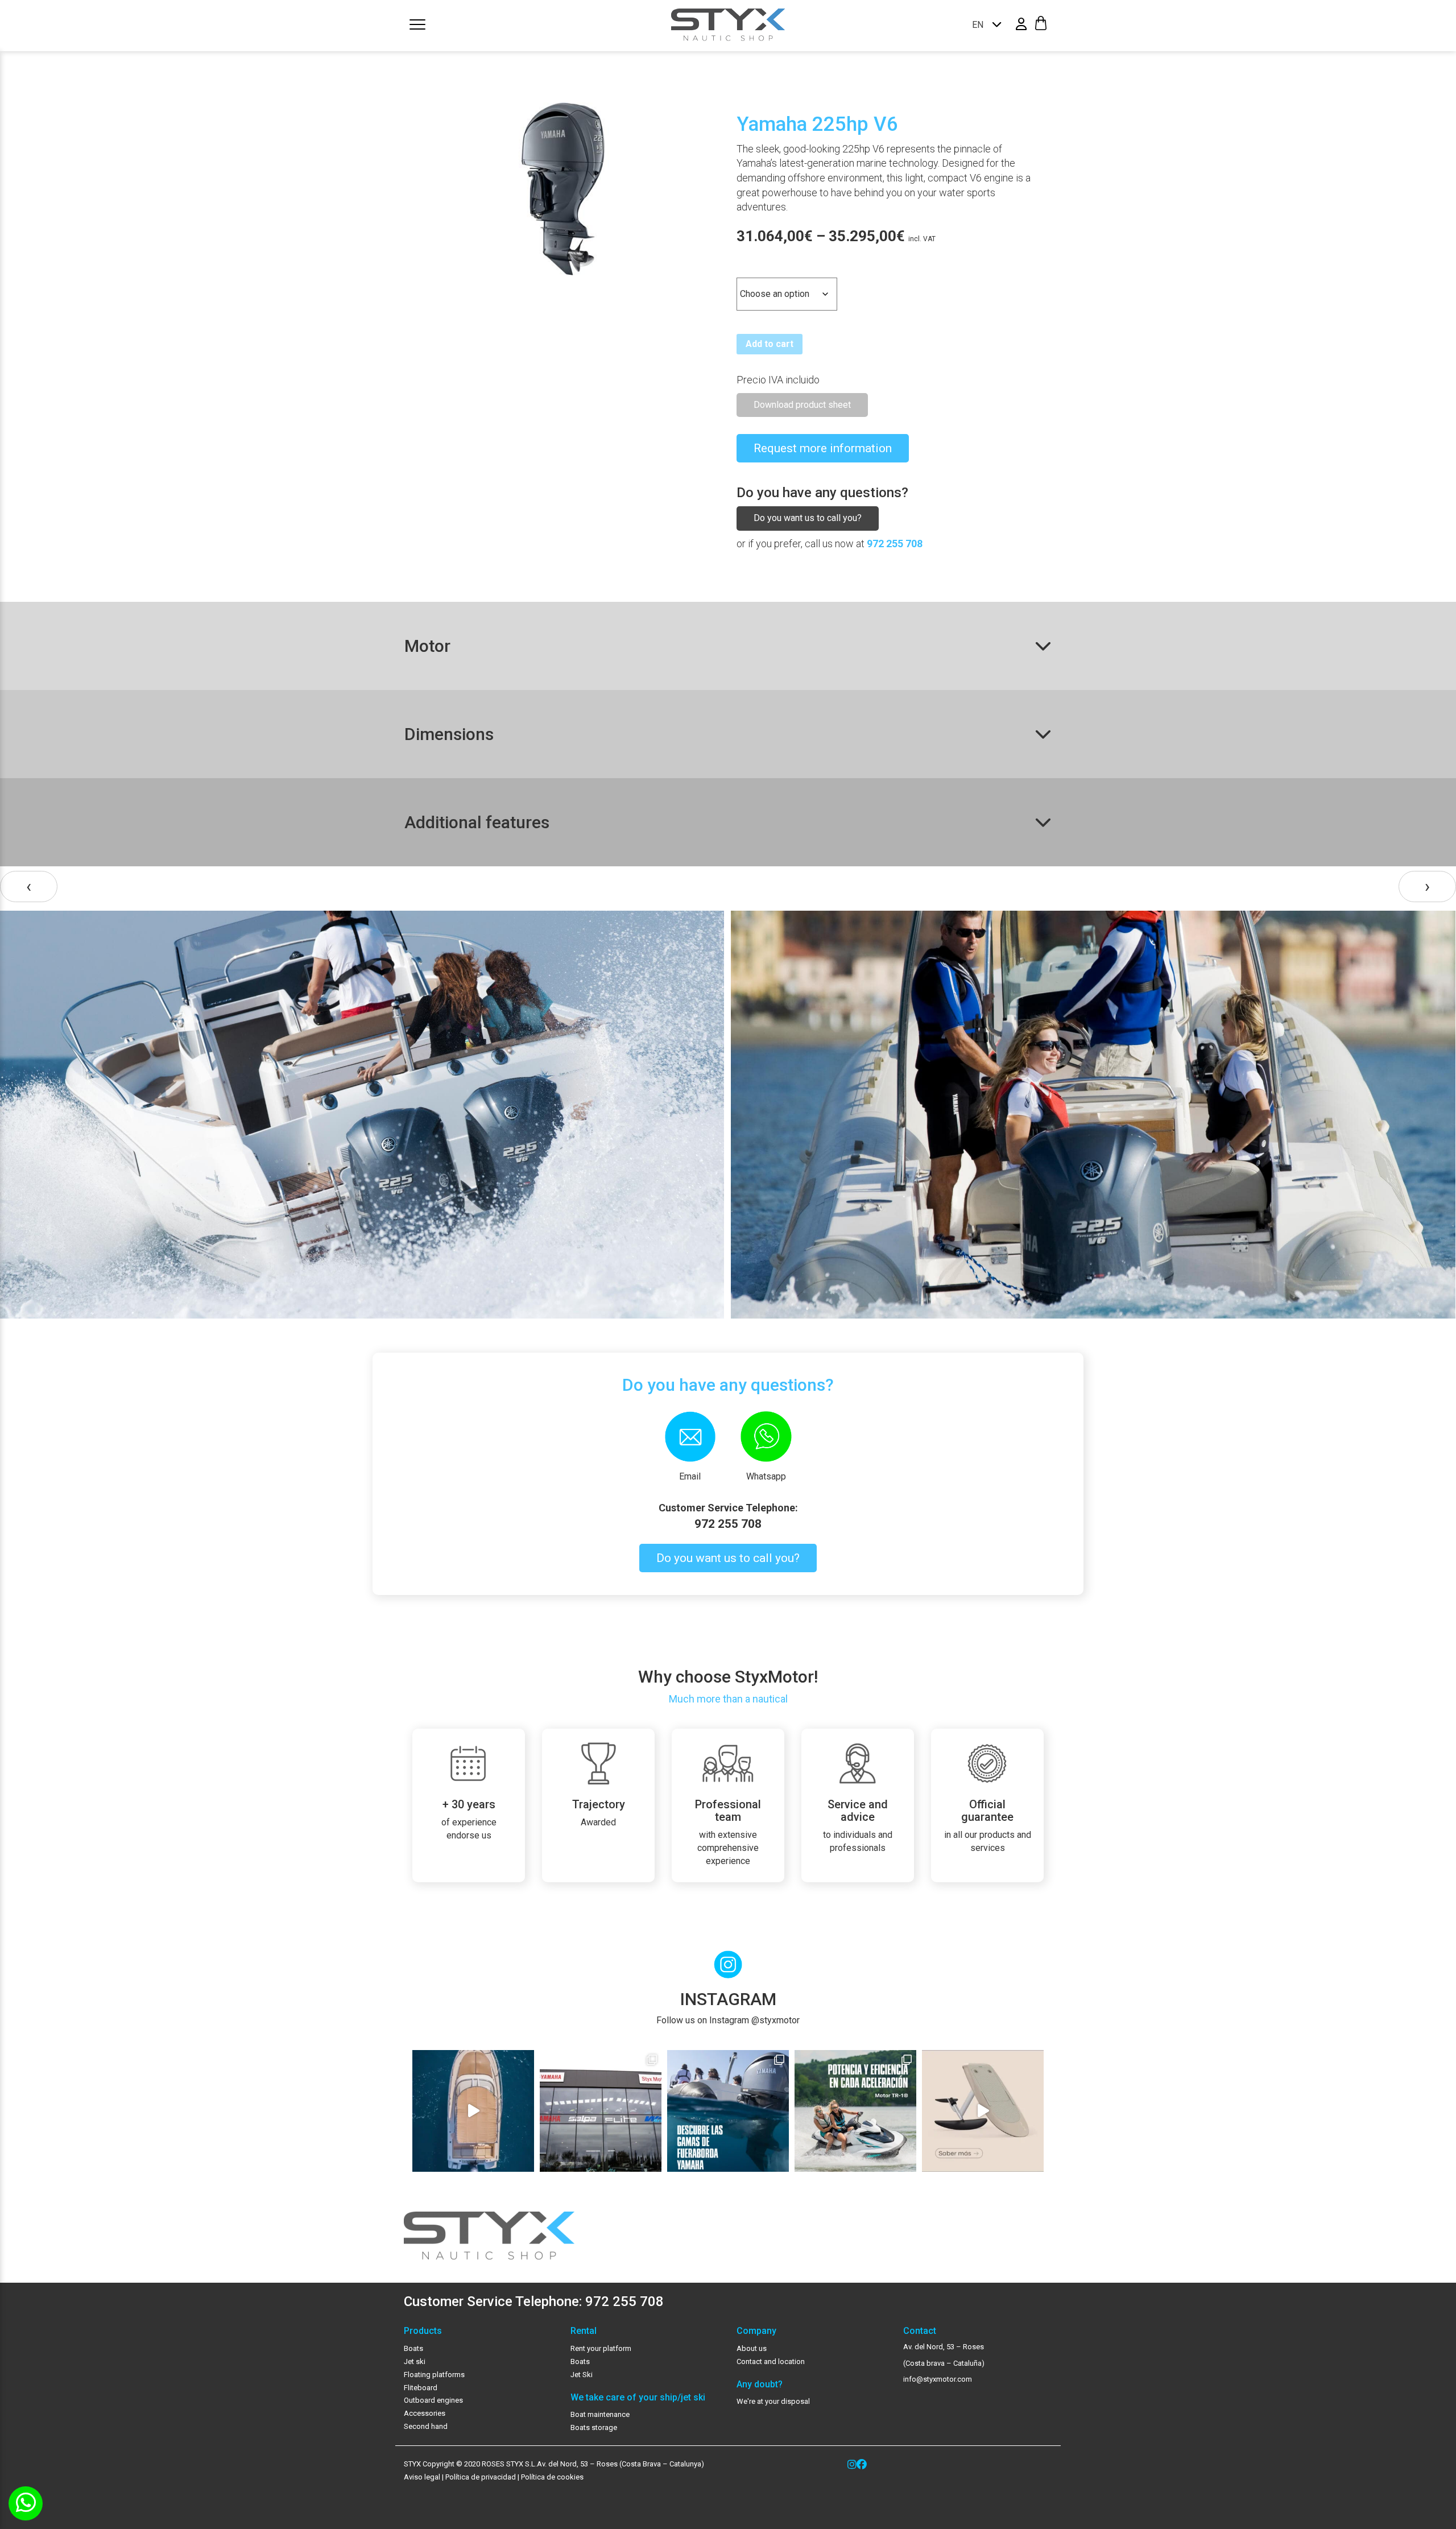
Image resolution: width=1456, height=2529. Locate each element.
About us (752, 2348)
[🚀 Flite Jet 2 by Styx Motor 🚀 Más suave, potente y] (983, 2111)
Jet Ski (582, 2375)
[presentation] (29, 887)
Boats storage (594, 2427)
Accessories (425, 2413)
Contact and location (771, 2361)
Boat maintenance (600, 2414)
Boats (413, 2348)
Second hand (426, 2426)
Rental (584, 2331)
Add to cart (770, 344)
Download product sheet (802, 405)
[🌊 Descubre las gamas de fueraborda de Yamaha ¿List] (728, 2111)
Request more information (823, 448)
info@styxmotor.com (938, 2379)
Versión (754, 268)
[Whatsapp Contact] (26, 2503)
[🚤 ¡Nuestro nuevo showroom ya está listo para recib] (601, 2111)
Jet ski (415, 2361)
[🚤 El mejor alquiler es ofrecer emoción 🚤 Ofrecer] (855, 2111)
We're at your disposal (773, 2401)
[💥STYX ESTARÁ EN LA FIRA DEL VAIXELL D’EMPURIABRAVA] (473, 2111)
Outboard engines (433, 2400)
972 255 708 (895, 544)
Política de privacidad (480, 2477)
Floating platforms (434, 2375)
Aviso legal (422, 2477)
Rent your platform (601, 2348)
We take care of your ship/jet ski (638, 2398)
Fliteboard (421, 2388)
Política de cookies (552, 2477)
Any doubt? (760, 2385)
